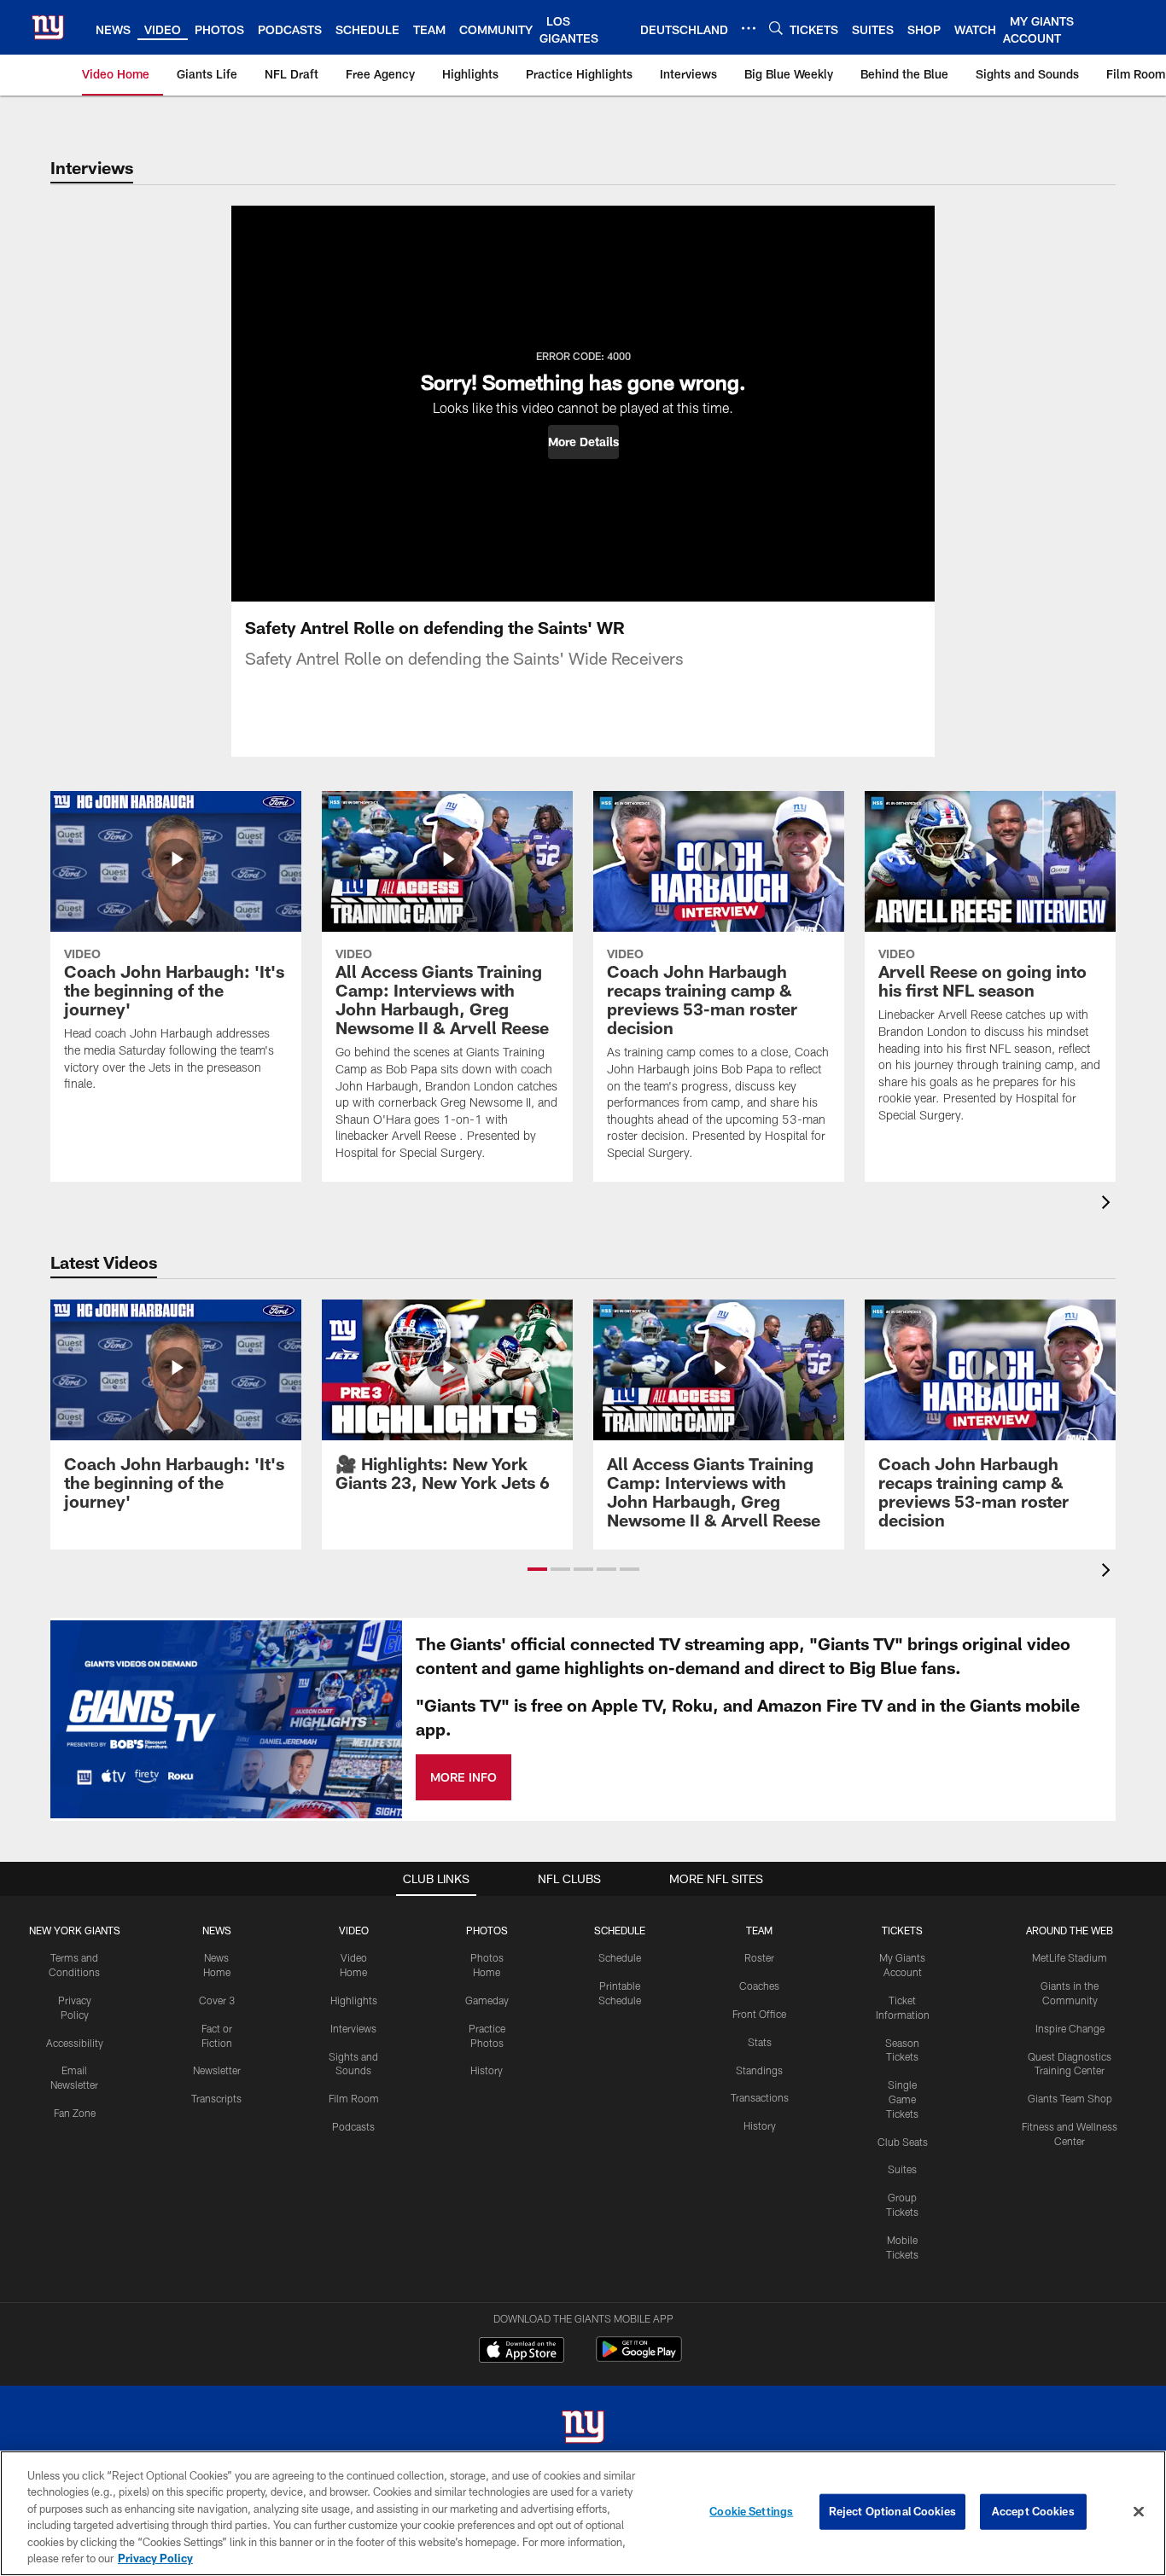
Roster (759, 1957)
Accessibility (75, 2043)
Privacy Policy (155, 2558)
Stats (760, 2042)
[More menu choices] (749, 28)
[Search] (776, 28)
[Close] (1139, 2512)
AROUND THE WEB (1070, 1930)
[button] (583, 442)
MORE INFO (463, 1777)
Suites (902, 2169)
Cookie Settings (751, 2511)
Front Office (759, 2014)
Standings (759, 2070)
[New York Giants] (583, 2429)
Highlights (354, 2000)
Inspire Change (1070, 2028)
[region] (583, 2513)
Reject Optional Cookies (892, 2511)
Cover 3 (217, 2000)
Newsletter (217, 2070)
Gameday (487, 2000)
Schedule (620, 1957)
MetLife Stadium (1070, 1957)
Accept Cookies (1033, 2511)
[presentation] (1109, 1204)
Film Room (354, 2098)
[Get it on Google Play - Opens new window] (639, 2358)
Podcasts (353, 2126)
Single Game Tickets (902, 2099)
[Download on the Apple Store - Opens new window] (522, 2352)
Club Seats (903, 2142)
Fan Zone (75, 2113)
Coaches (759, 1986)
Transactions (760, 2097)
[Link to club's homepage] (48, 27)
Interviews (353, 2028)
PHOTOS (487, 1930)
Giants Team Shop (1070, 2098)
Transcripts (216, 2098)
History (487, 2070)
